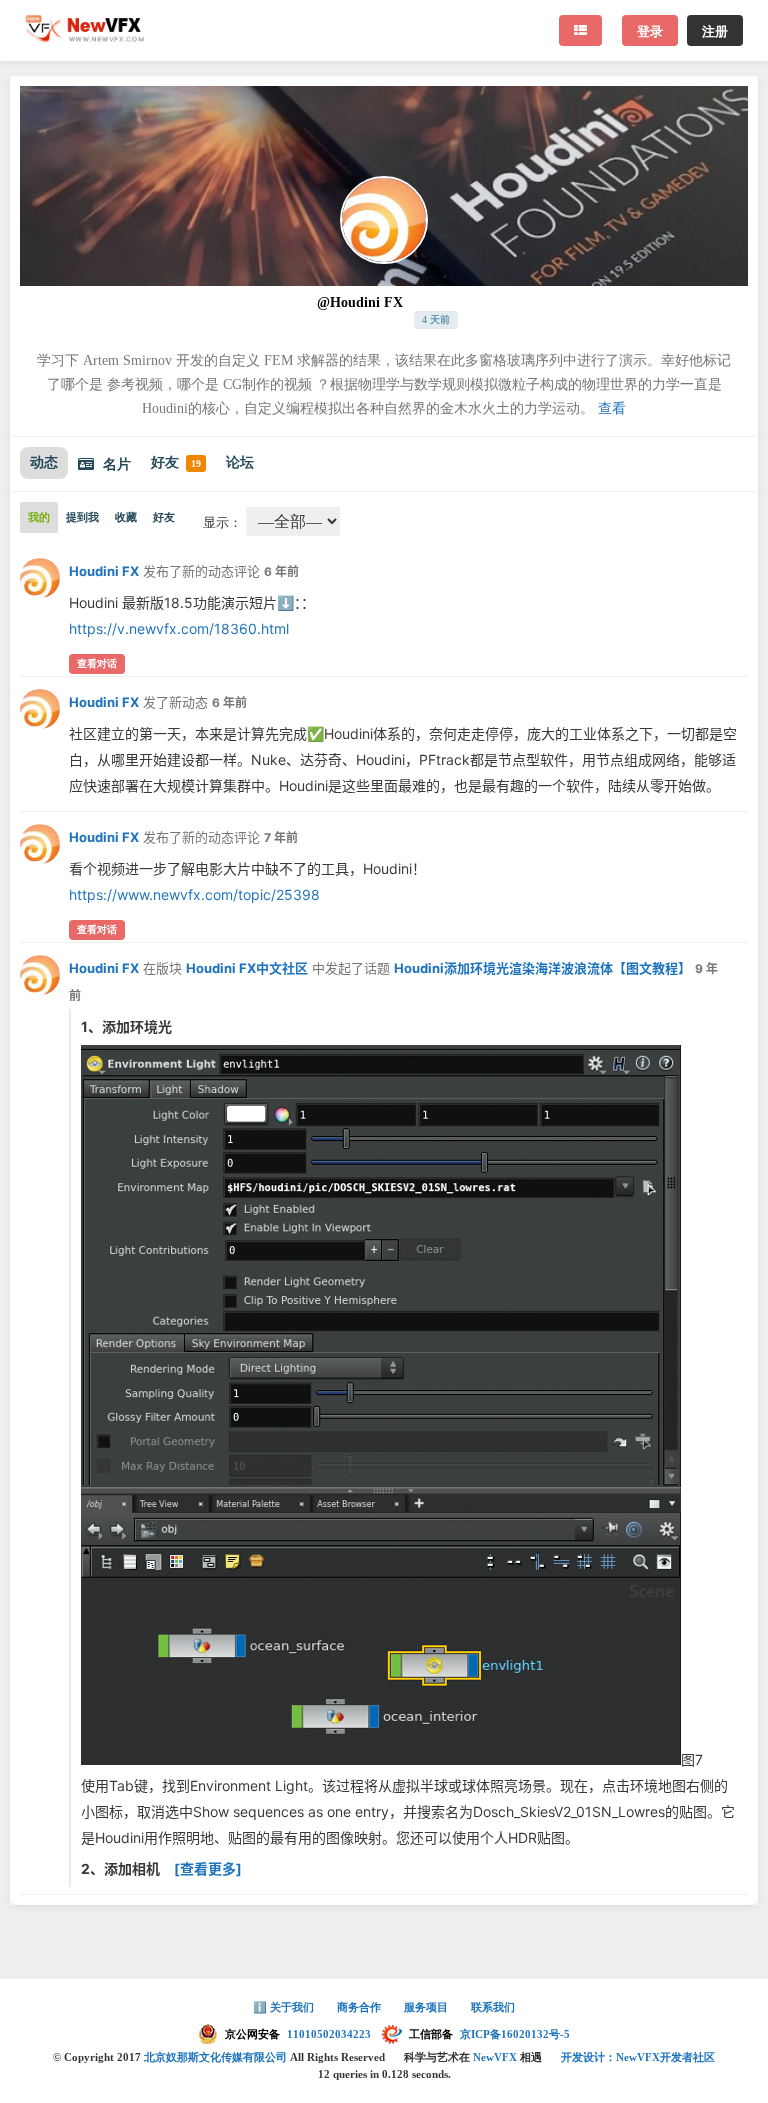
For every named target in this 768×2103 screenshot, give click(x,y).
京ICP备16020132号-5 (515, 2034)
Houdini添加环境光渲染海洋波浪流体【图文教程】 (542, 968)
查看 (612, 408)
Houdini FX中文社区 (247, 968)
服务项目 (427, 2007)
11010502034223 (330, 2034)
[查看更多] (208, 1868)
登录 (650, 30)
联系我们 (493, 2007)
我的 (39, 517)
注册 (715, 30)
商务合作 (360, 2007)
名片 (117, 464)
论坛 (240, 462)
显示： (222, 522)
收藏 (126, 517)
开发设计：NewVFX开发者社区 (638, 2057)
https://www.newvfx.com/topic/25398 (194, 894)
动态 (44, 462)
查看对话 (97, 663)
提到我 (82, 517)
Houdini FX (104, 571)
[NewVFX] (85, 35)
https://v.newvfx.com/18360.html (179, 628)
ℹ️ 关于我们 (285, 2007)
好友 (176, 462)
